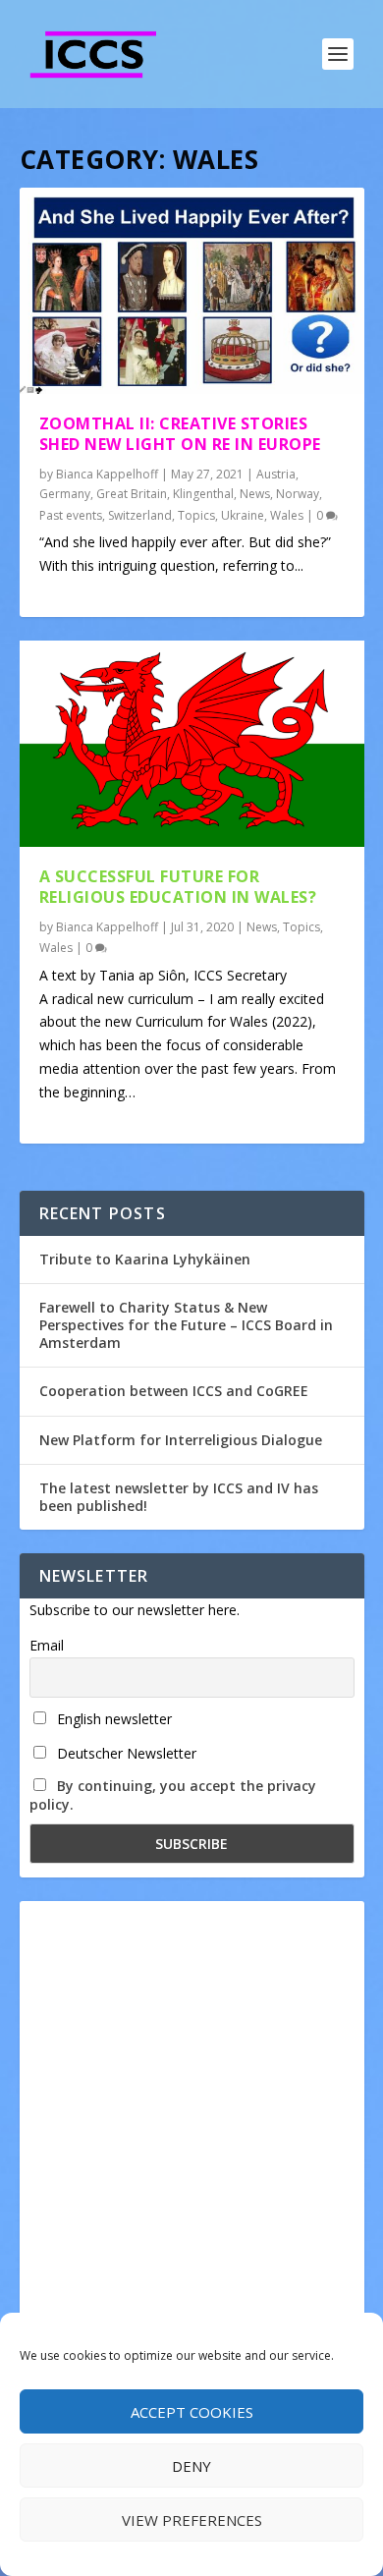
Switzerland (140, 515)
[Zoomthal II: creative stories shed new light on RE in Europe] (192, 291)
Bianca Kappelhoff (107, 474)
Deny (191, 2466)
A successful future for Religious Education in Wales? (178, 887)
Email (47, 1645)
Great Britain (132, 494)
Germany (65, 494)
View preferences (192, 2520)
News (255, 494)
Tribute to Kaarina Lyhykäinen (145, 1259)
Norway (298, 494)
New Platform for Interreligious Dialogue (181, 1440)
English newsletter (112, 1719)
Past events (71, 515)
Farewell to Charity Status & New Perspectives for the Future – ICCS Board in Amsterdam (186, 1325)
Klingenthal (203, 494)
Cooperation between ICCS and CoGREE (174, 1391)
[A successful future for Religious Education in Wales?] (192, 744)
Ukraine (243, 515)
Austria (276, 474)
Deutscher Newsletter (125, 1753)
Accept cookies (192, 2412)
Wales (287, 515)
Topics (196, 515)
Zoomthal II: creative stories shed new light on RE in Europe (180, 434)
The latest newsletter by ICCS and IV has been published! (179, 1497)
